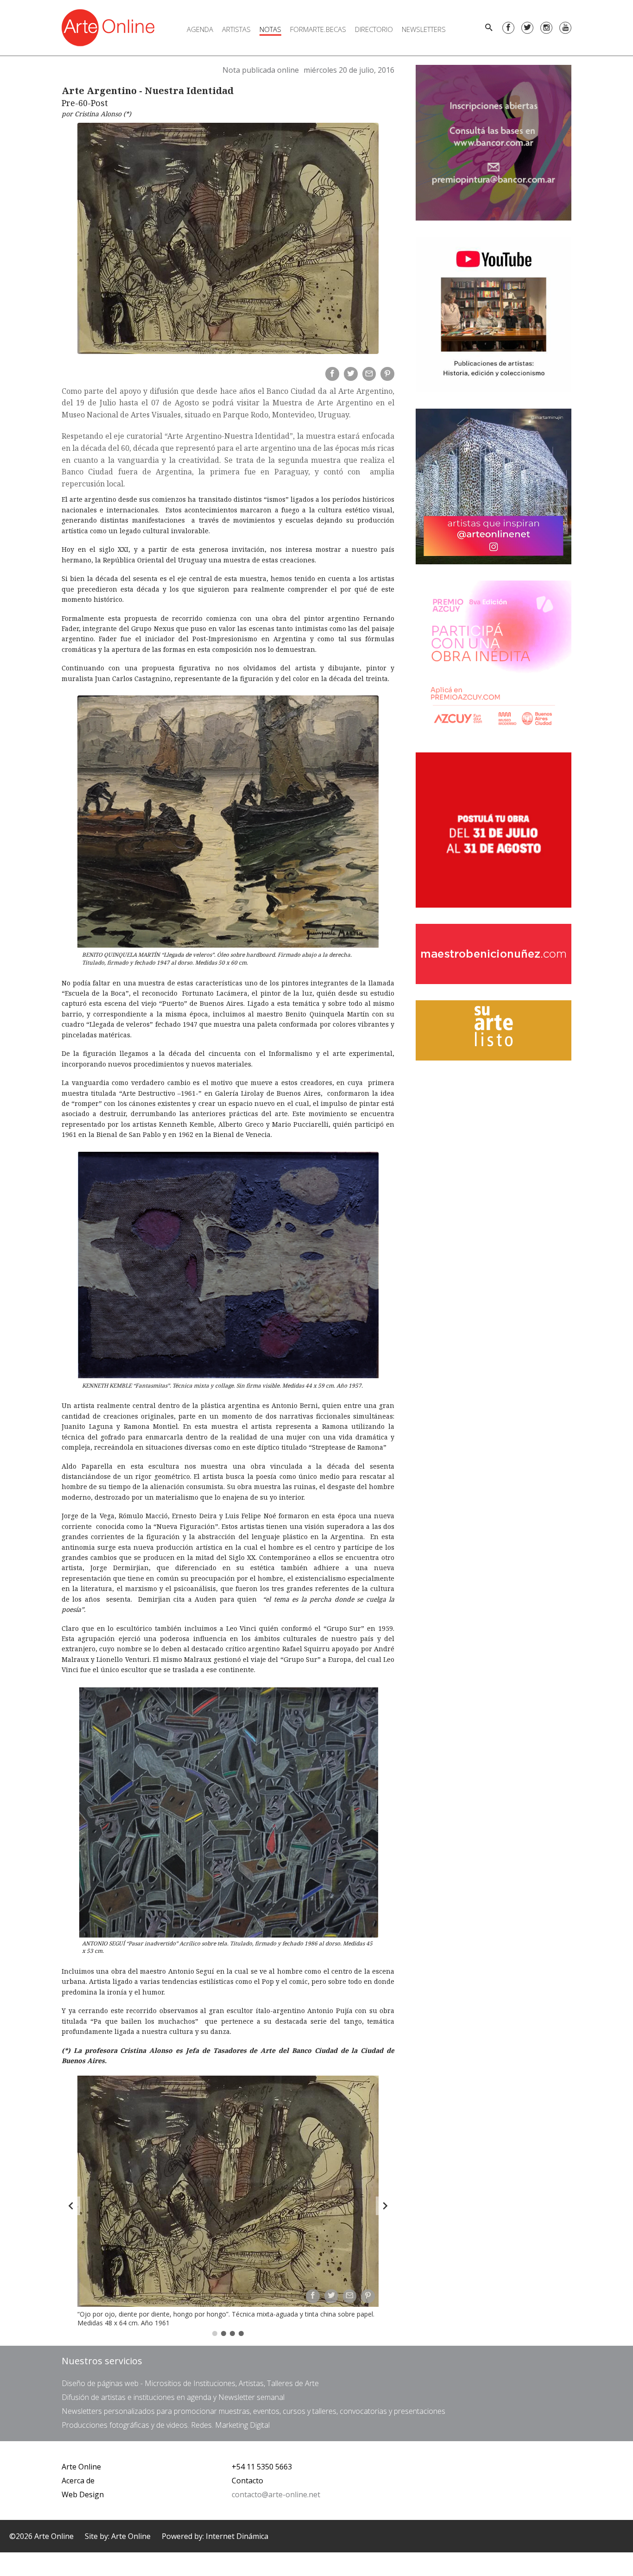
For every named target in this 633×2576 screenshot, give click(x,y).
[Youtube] (565, 28)
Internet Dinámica (237, 2536)
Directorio (374, 29)
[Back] (71, 2206)
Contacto (247, 2481)
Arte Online (81, 2467)
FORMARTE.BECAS (318, 29)
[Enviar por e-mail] (369, 374)
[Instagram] (546, 28)
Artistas (236, 29)
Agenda (200, 29)
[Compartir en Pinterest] (387, 374)
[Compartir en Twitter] (351, 374)
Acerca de (78, 2481)
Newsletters (424, 29)
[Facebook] (508, 28)
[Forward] (385, 2206)
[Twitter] (527, 28)
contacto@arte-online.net (276, 2494)
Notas (270, 29)
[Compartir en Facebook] (332, 374)
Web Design (83, 2494)
